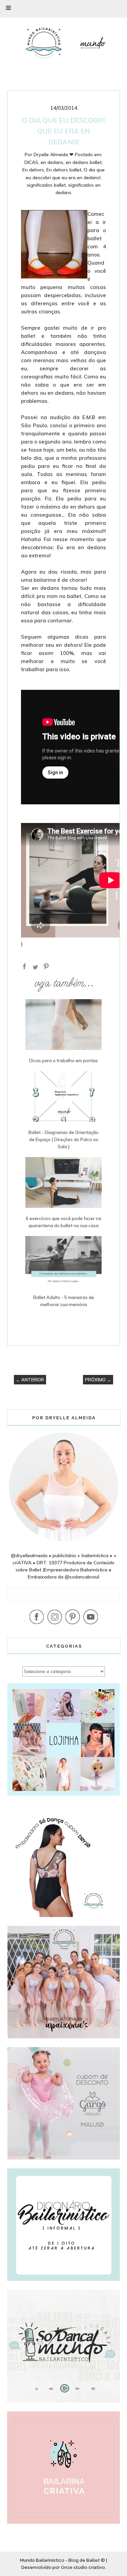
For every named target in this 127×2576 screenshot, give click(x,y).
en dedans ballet (84, 162)
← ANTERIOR (30, 1380)
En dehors (33, 170)
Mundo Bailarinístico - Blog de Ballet (60, 2560)
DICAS (31, 162)
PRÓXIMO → (98, 1380)
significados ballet (46, 185)
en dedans (52, 162)
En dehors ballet (64, 170)
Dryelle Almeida (51, 154)
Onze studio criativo (83, 2567)
